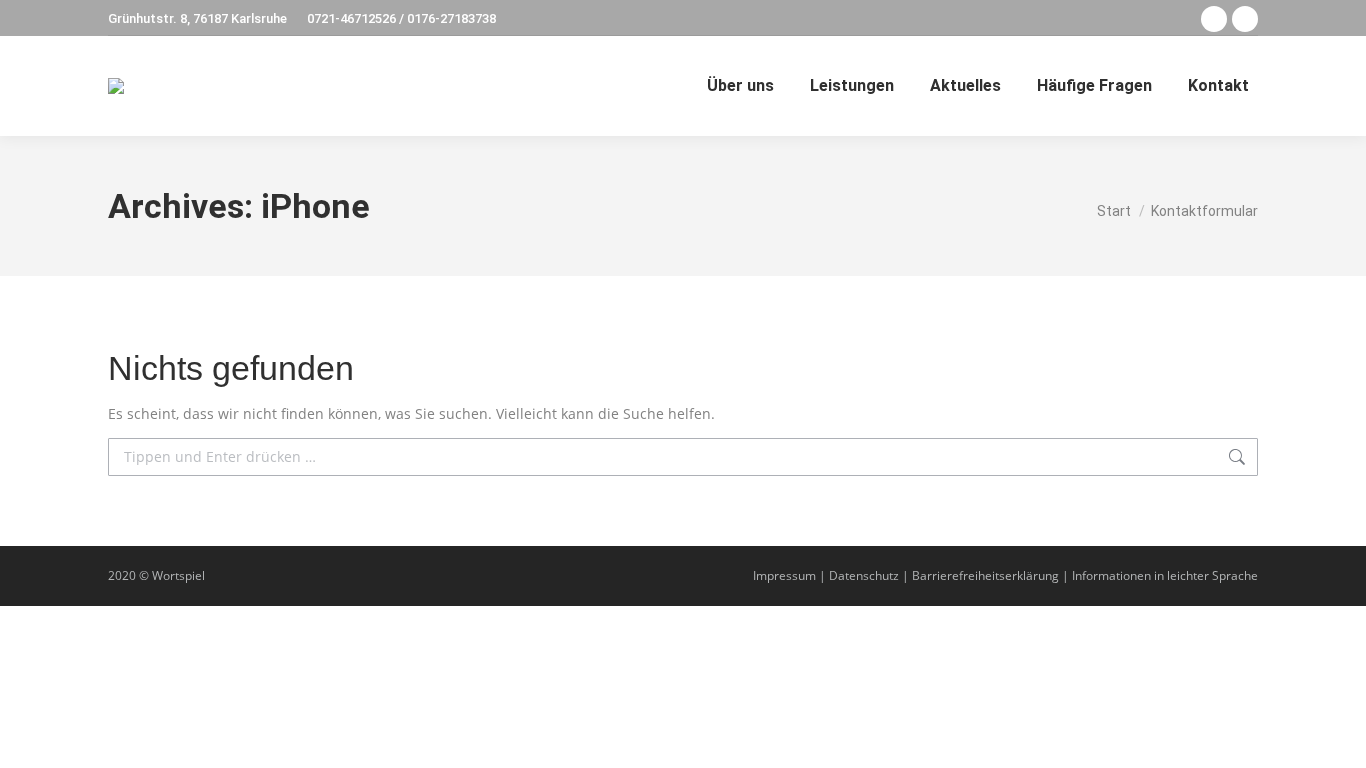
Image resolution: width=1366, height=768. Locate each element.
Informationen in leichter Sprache (1165, 575)
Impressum (784, 575)
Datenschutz (864, 575)
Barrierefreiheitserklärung (985, 575)
